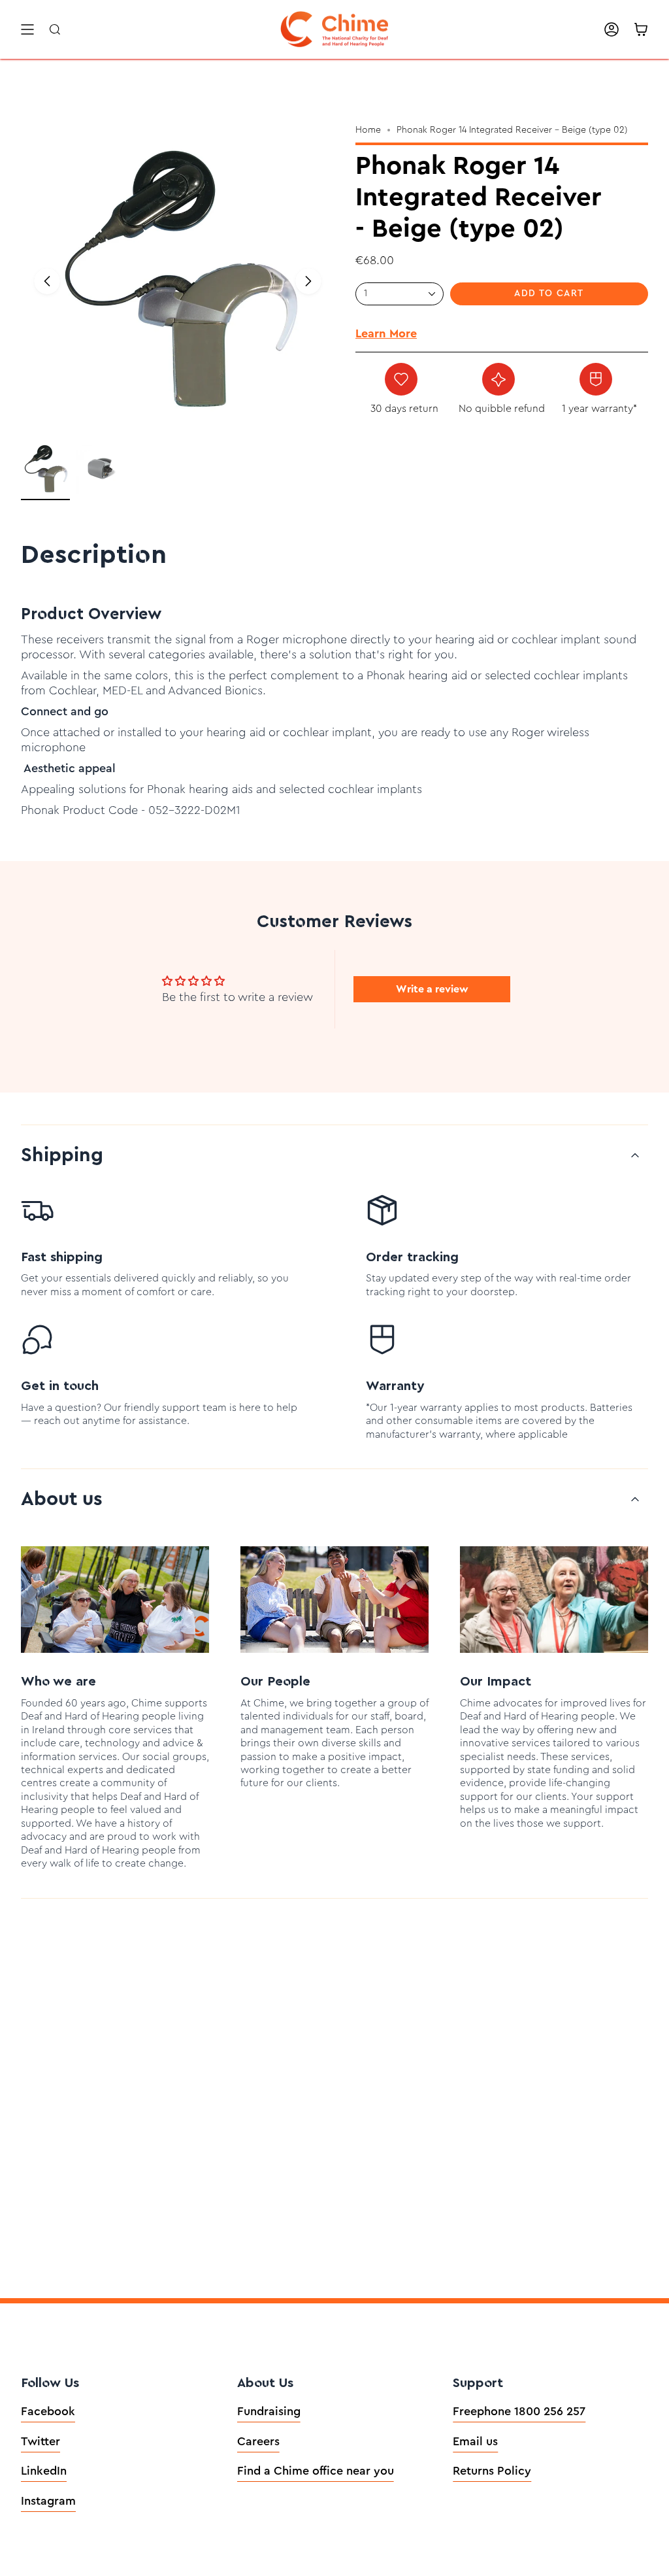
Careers (258, 2441)
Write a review (432, 989)
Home (368, 130)
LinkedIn (44, 2471)
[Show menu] (27, 29)
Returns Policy (492, 2471)
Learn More (386, 333)
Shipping (62, 1155)
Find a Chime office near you (316, 2471)
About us (62, 1499)
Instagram (48, 2501)
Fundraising (269, 2411)
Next (308, 281)
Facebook (48, 2411)
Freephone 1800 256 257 (519, 2411)
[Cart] (641, 29)
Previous (47, 281)
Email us (475, 2441)
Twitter (41, 2441)
